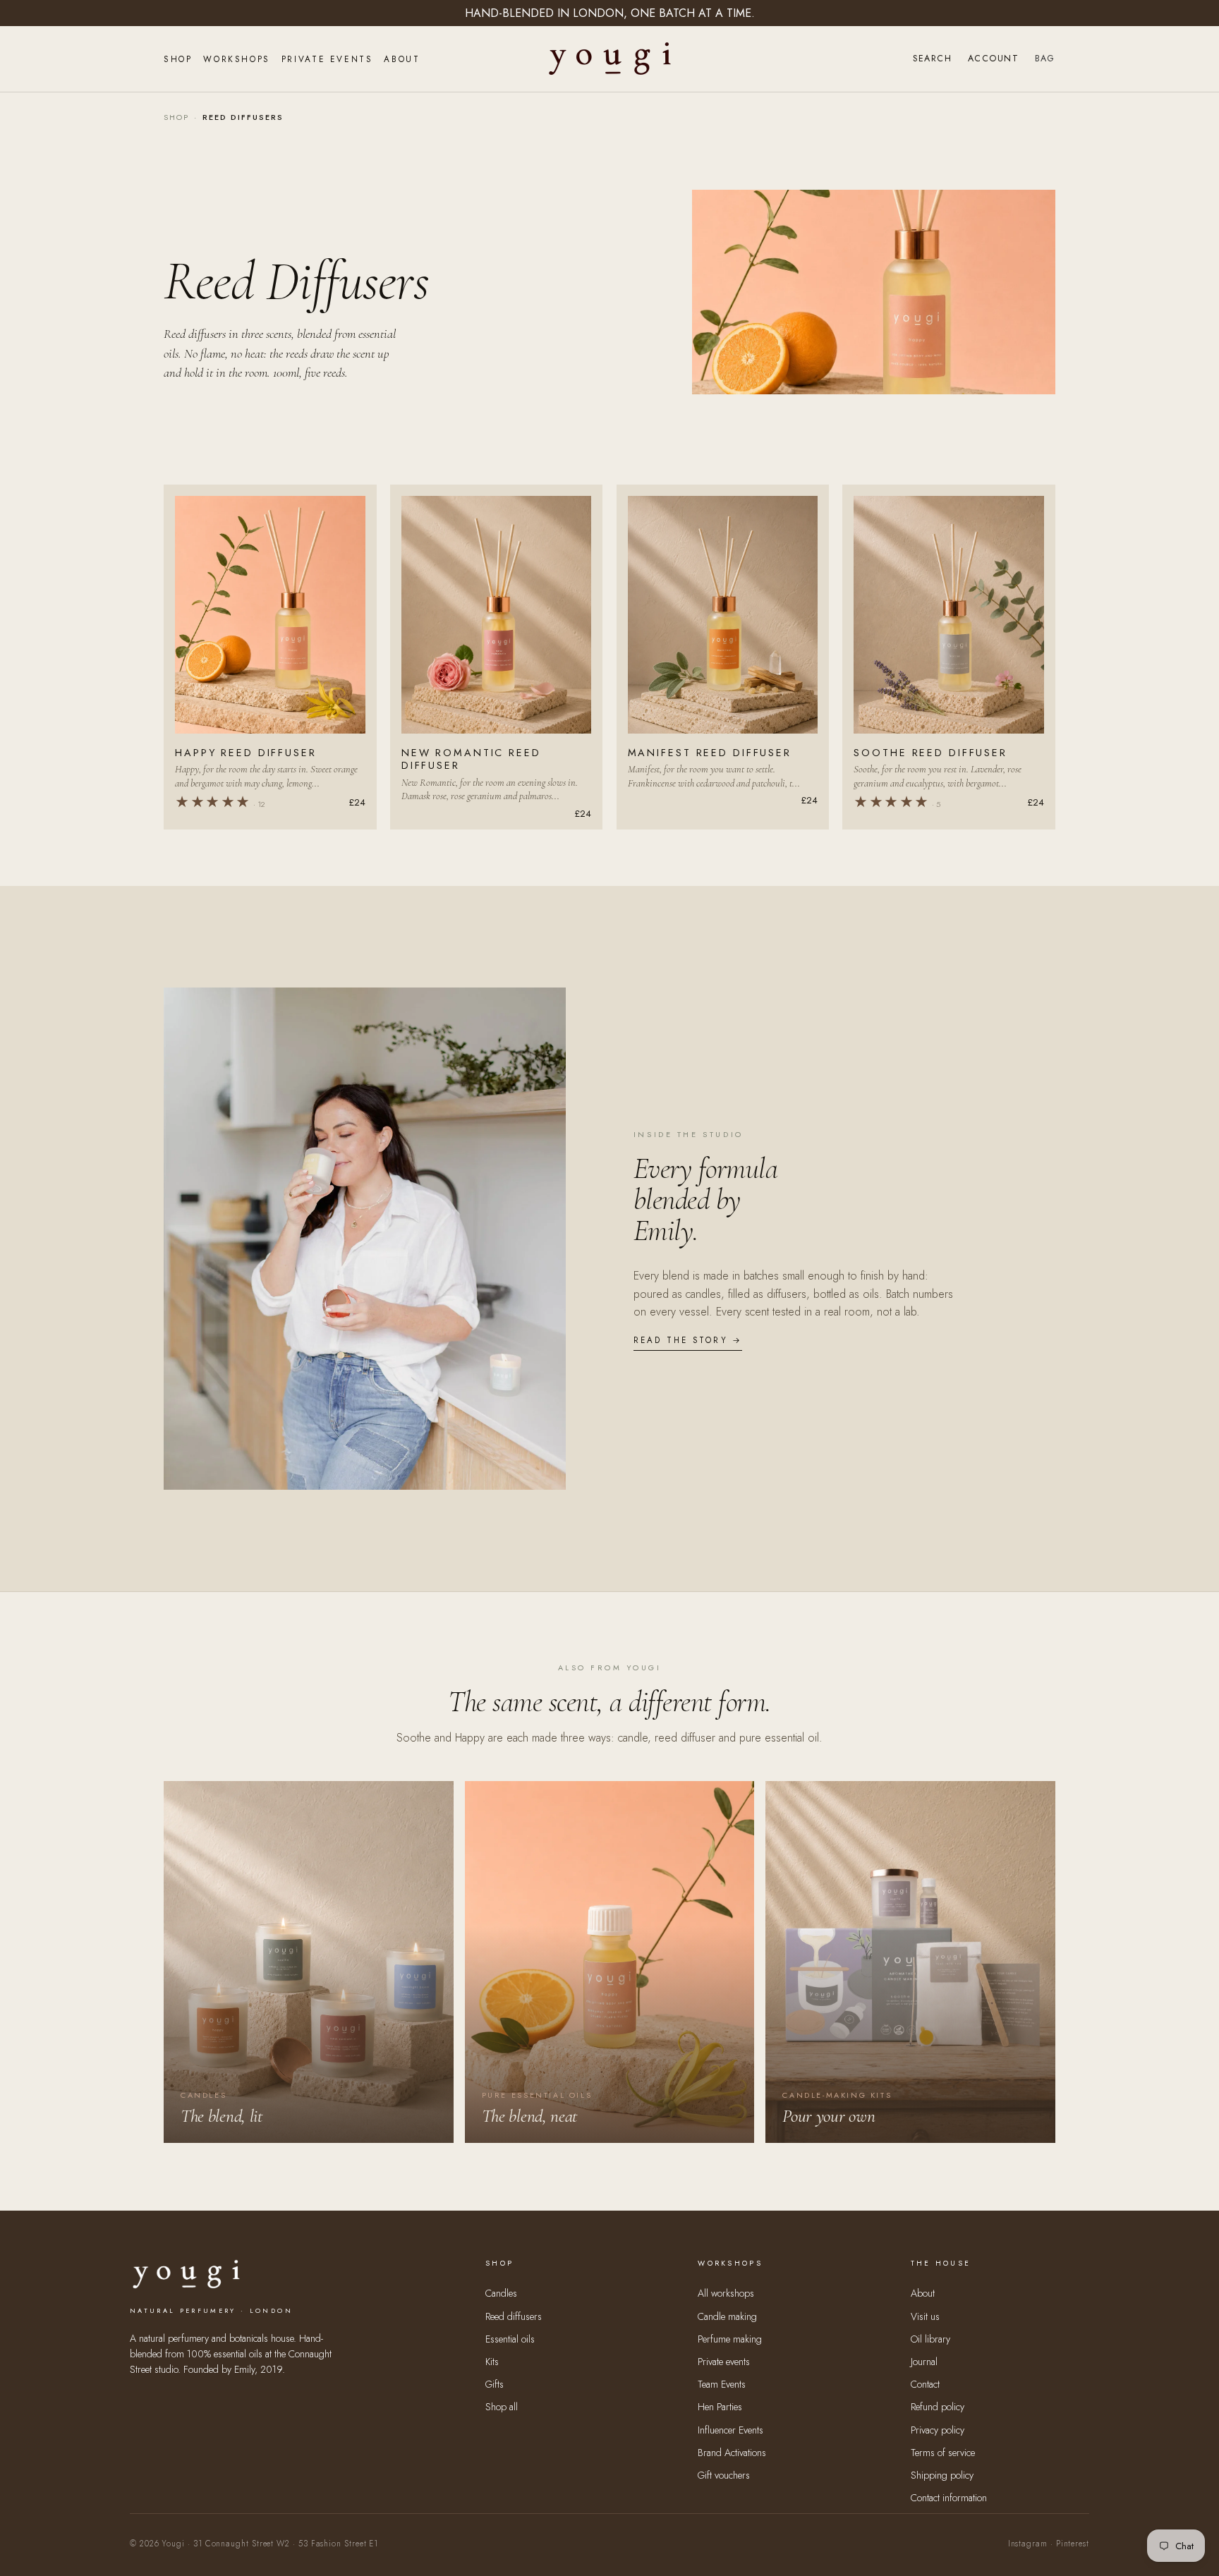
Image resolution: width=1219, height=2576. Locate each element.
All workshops (726, 2293)
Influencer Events (730, 2430)
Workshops (236, 59)
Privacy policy (938, 2430)
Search (932, 59)
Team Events (722, 2384)
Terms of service (943, 2453)
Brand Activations (732, 2453)
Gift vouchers (724, 2475)
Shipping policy (942, 2475)
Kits (492, 2362)
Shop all (502, 2407)
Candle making (727, 2316)
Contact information (949, 2498)
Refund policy (938, 2407)
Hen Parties (720, 2407)
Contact (925, 2384)
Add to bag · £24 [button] (271, 714)
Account (993, 59)
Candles (501, 2293)
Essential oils (510, 2339)
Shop (178, 59)
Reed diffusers (514, 2316)
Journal (924, 2362)
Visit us (925, 2316)
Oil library (930, 2339)
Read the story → (688, 1340)
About (402, 59)
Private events (724, 2362)
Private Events (327, 59)
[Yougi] (610, 59)
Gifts (495, 2384)
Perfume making (730, 2339)
